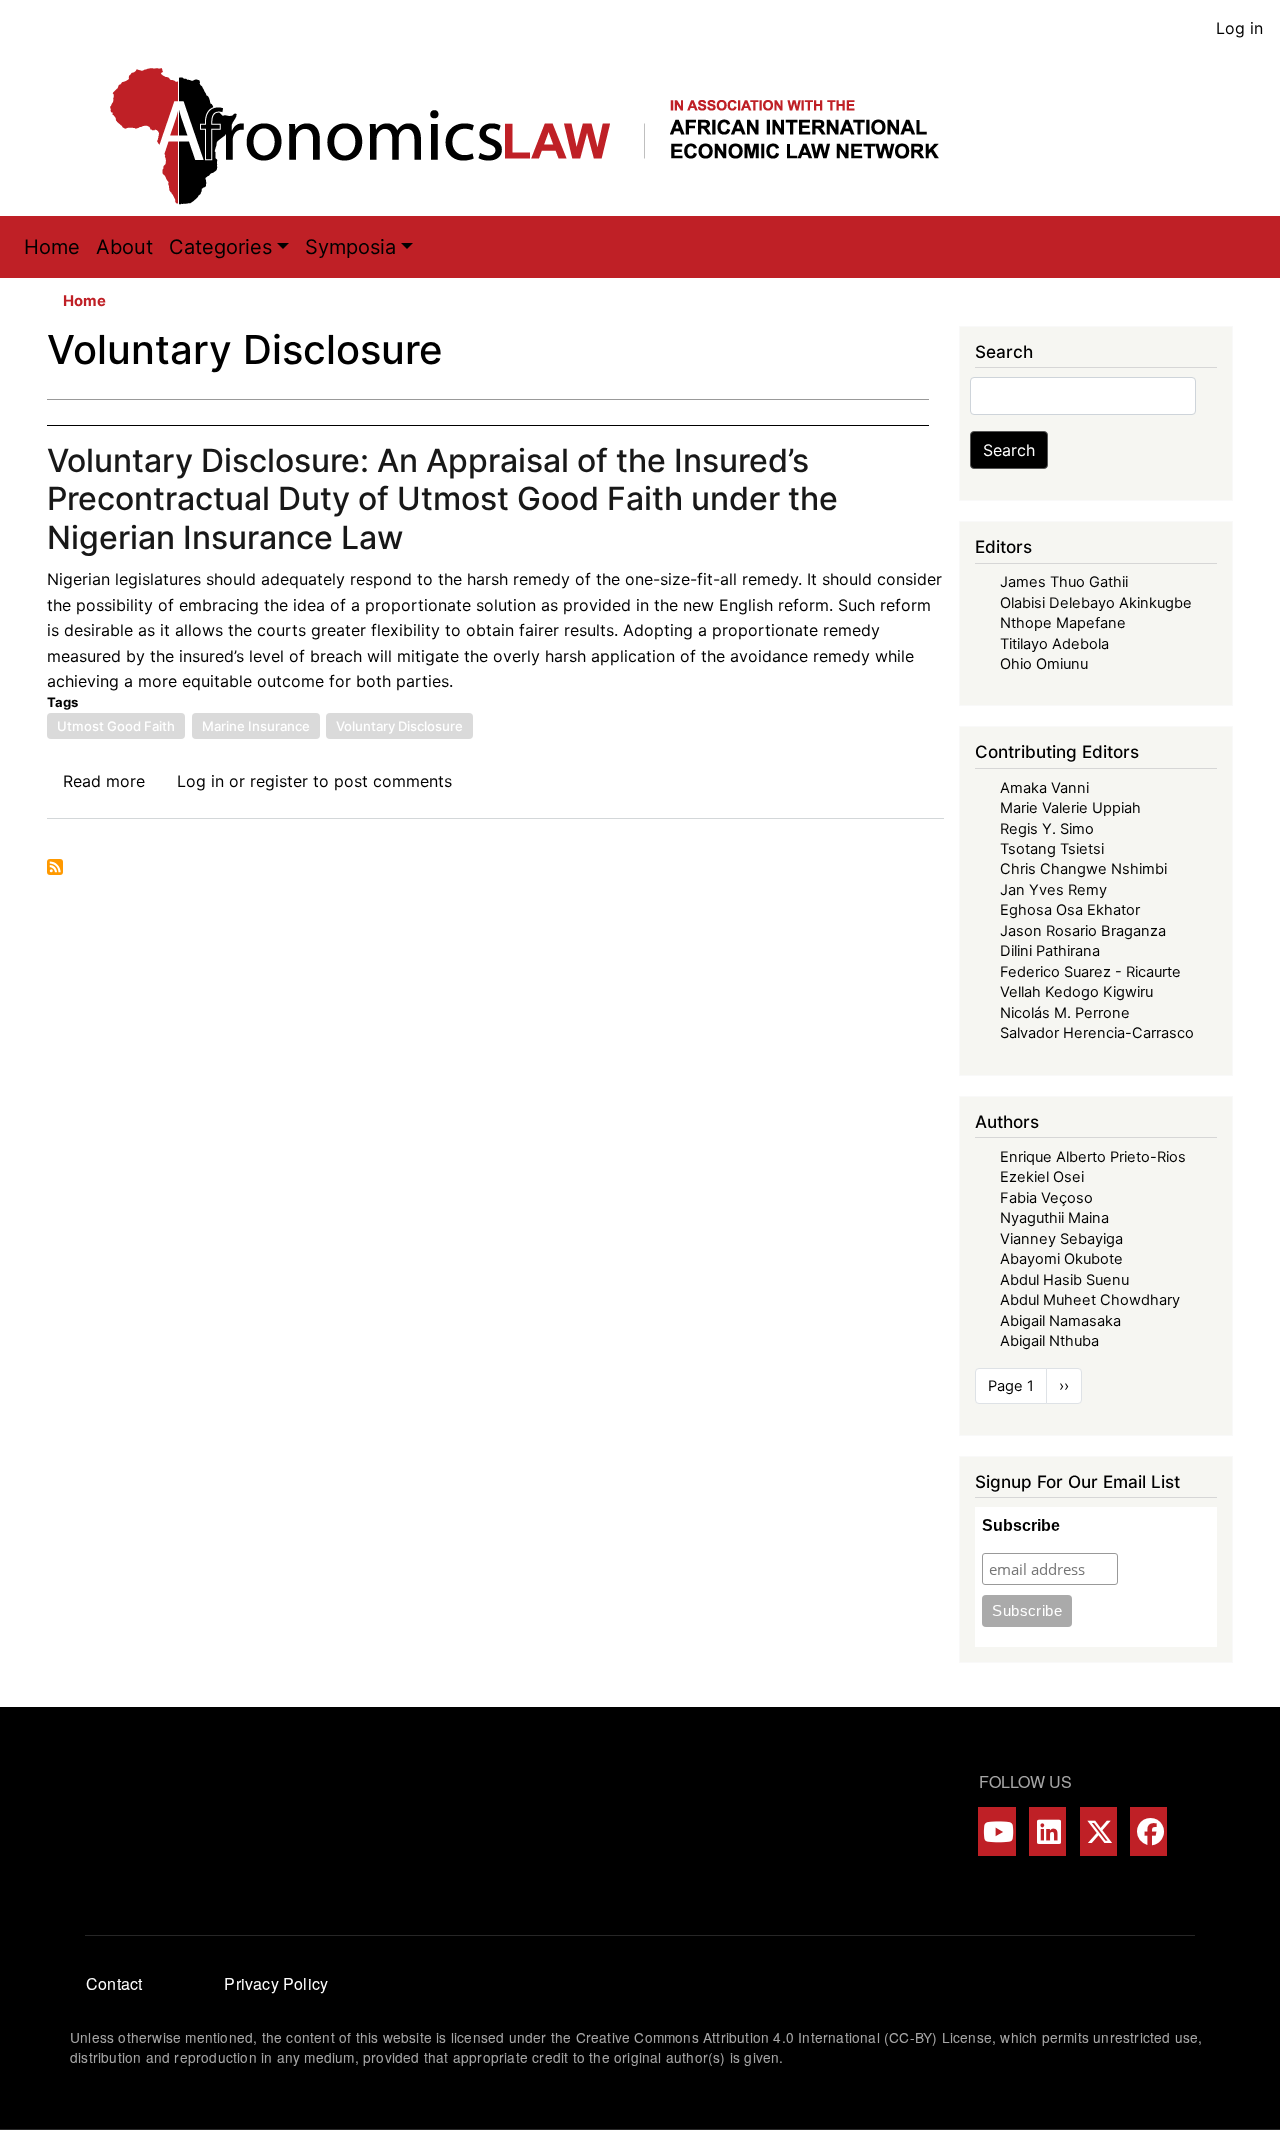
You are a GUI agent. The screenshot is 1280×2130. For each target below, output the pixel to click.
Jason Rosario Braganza (1083, 931)
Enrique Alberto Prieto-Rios (1093, 1157)
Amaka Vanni (1044, 788)
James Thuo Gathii (1064, 582)
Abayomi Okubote (1061, 1259)
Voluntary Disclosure (399, 726)
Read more (104, 781)
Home (52, 247)
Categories (220, 247)
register (279, 781)
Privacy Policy (276, 1983)
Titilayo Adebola (1054, 644)
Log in (1239, 28)
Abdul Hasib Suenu (1064, 1280)
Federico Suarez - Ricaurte (1090, 972)
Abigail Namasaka (1060, 1321)
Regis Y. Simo (1047, 829)
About (124, 247)
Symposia (350, 247)
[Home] (545, 136)
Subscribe (1021, 1525)
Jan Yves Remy (1053, 890)
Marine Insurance (256, 726)
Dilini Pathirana (1050, 951)
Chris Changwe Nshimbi (1083, 869)
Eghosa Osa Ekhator (1070, 910)
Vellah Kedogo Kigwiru (1076, 992)
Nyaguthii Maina (1054, 1218)
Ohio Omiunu (1044, 664)
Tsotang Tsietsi (1052, 849)
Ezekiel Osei (1042, 1177)
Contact (114, 1983)
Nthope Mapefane (1063, 623)
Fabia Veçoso (1046, 1198)
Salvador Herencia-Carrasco (1097, 1033)
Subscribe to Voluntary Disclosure (55, 867)
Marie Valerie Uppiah (1070, 808)
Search (1009, 450)
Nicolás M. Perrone (1065, 1013)
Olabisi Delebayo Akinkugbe (1096, 603)
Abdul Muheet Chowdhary (1090, 1300)
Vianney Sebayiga (1061, 1239)
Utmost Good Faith (116, 726)
